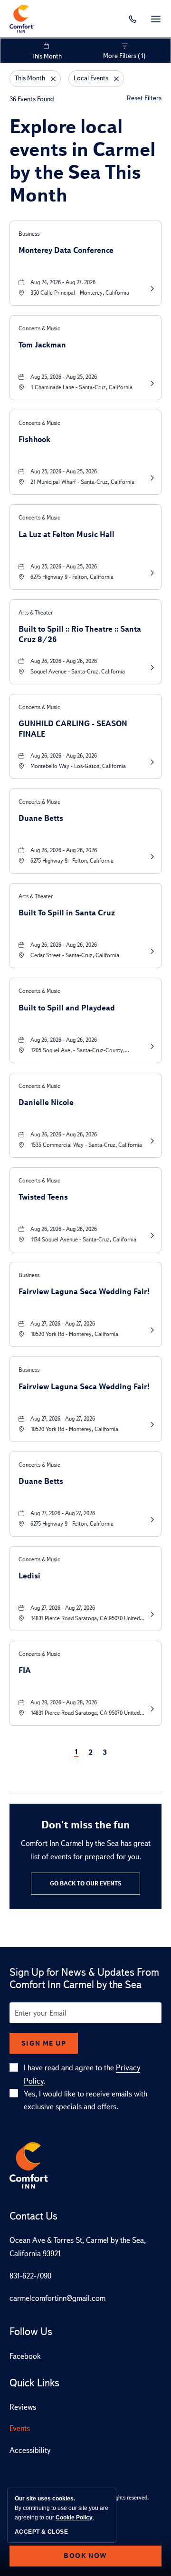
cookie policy (74, 2518)
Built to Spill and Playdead (67, 1008)
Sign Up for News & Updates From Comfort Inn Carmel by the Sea (84, 1979)
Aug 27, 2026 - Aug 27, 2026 (63, 1324)
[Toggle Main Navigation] (156, 19)
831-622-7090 (30, 2276)
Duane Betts (41, 818)
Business (29, 234)
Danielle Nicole (46, 1102)
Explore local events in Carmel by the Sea (82, 161)
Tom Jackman (42, 345)
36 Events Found (32, 99)
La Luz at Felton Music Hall (66, 534)
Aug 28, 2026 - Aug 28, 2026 (64, 1702)
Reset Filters (144, 98)
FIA (25, 1670)
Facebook (25, 2356)
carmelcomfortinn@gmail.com (57, 2298)
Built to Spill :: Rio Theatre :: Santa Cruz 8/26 (80, 634)
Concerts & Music (39, 328)
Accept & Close (41, 2532)
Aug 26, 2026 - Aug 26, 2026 (64, 661)
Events (20, 2428)
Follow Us (31, 2332)
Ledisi (29, 1576)
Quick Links (34, 2383)
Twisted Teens (43, 1197)
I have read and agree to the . (82, 2074)
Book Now (85, 2556)
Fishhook (34, 439)
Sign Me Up (44, 2043)
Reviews (23, 2407)
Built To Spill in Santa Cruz (67, 913)
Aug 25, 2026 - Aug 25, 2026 (64, 377)
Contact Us (33, 2216)
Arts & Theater (36, 613)
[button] (85, 1884)
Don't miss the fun (85, 1825)
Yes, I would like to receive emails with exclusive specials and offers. (85, 2100)
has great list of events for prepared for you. (86, 1850)
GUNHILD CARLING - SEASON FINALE (73, 728)
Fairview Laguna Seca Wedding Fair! (84, 1292)
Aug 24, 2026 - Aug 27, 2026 (63, 282)
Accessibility (30, 2450)
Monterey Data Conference (66, 250)
